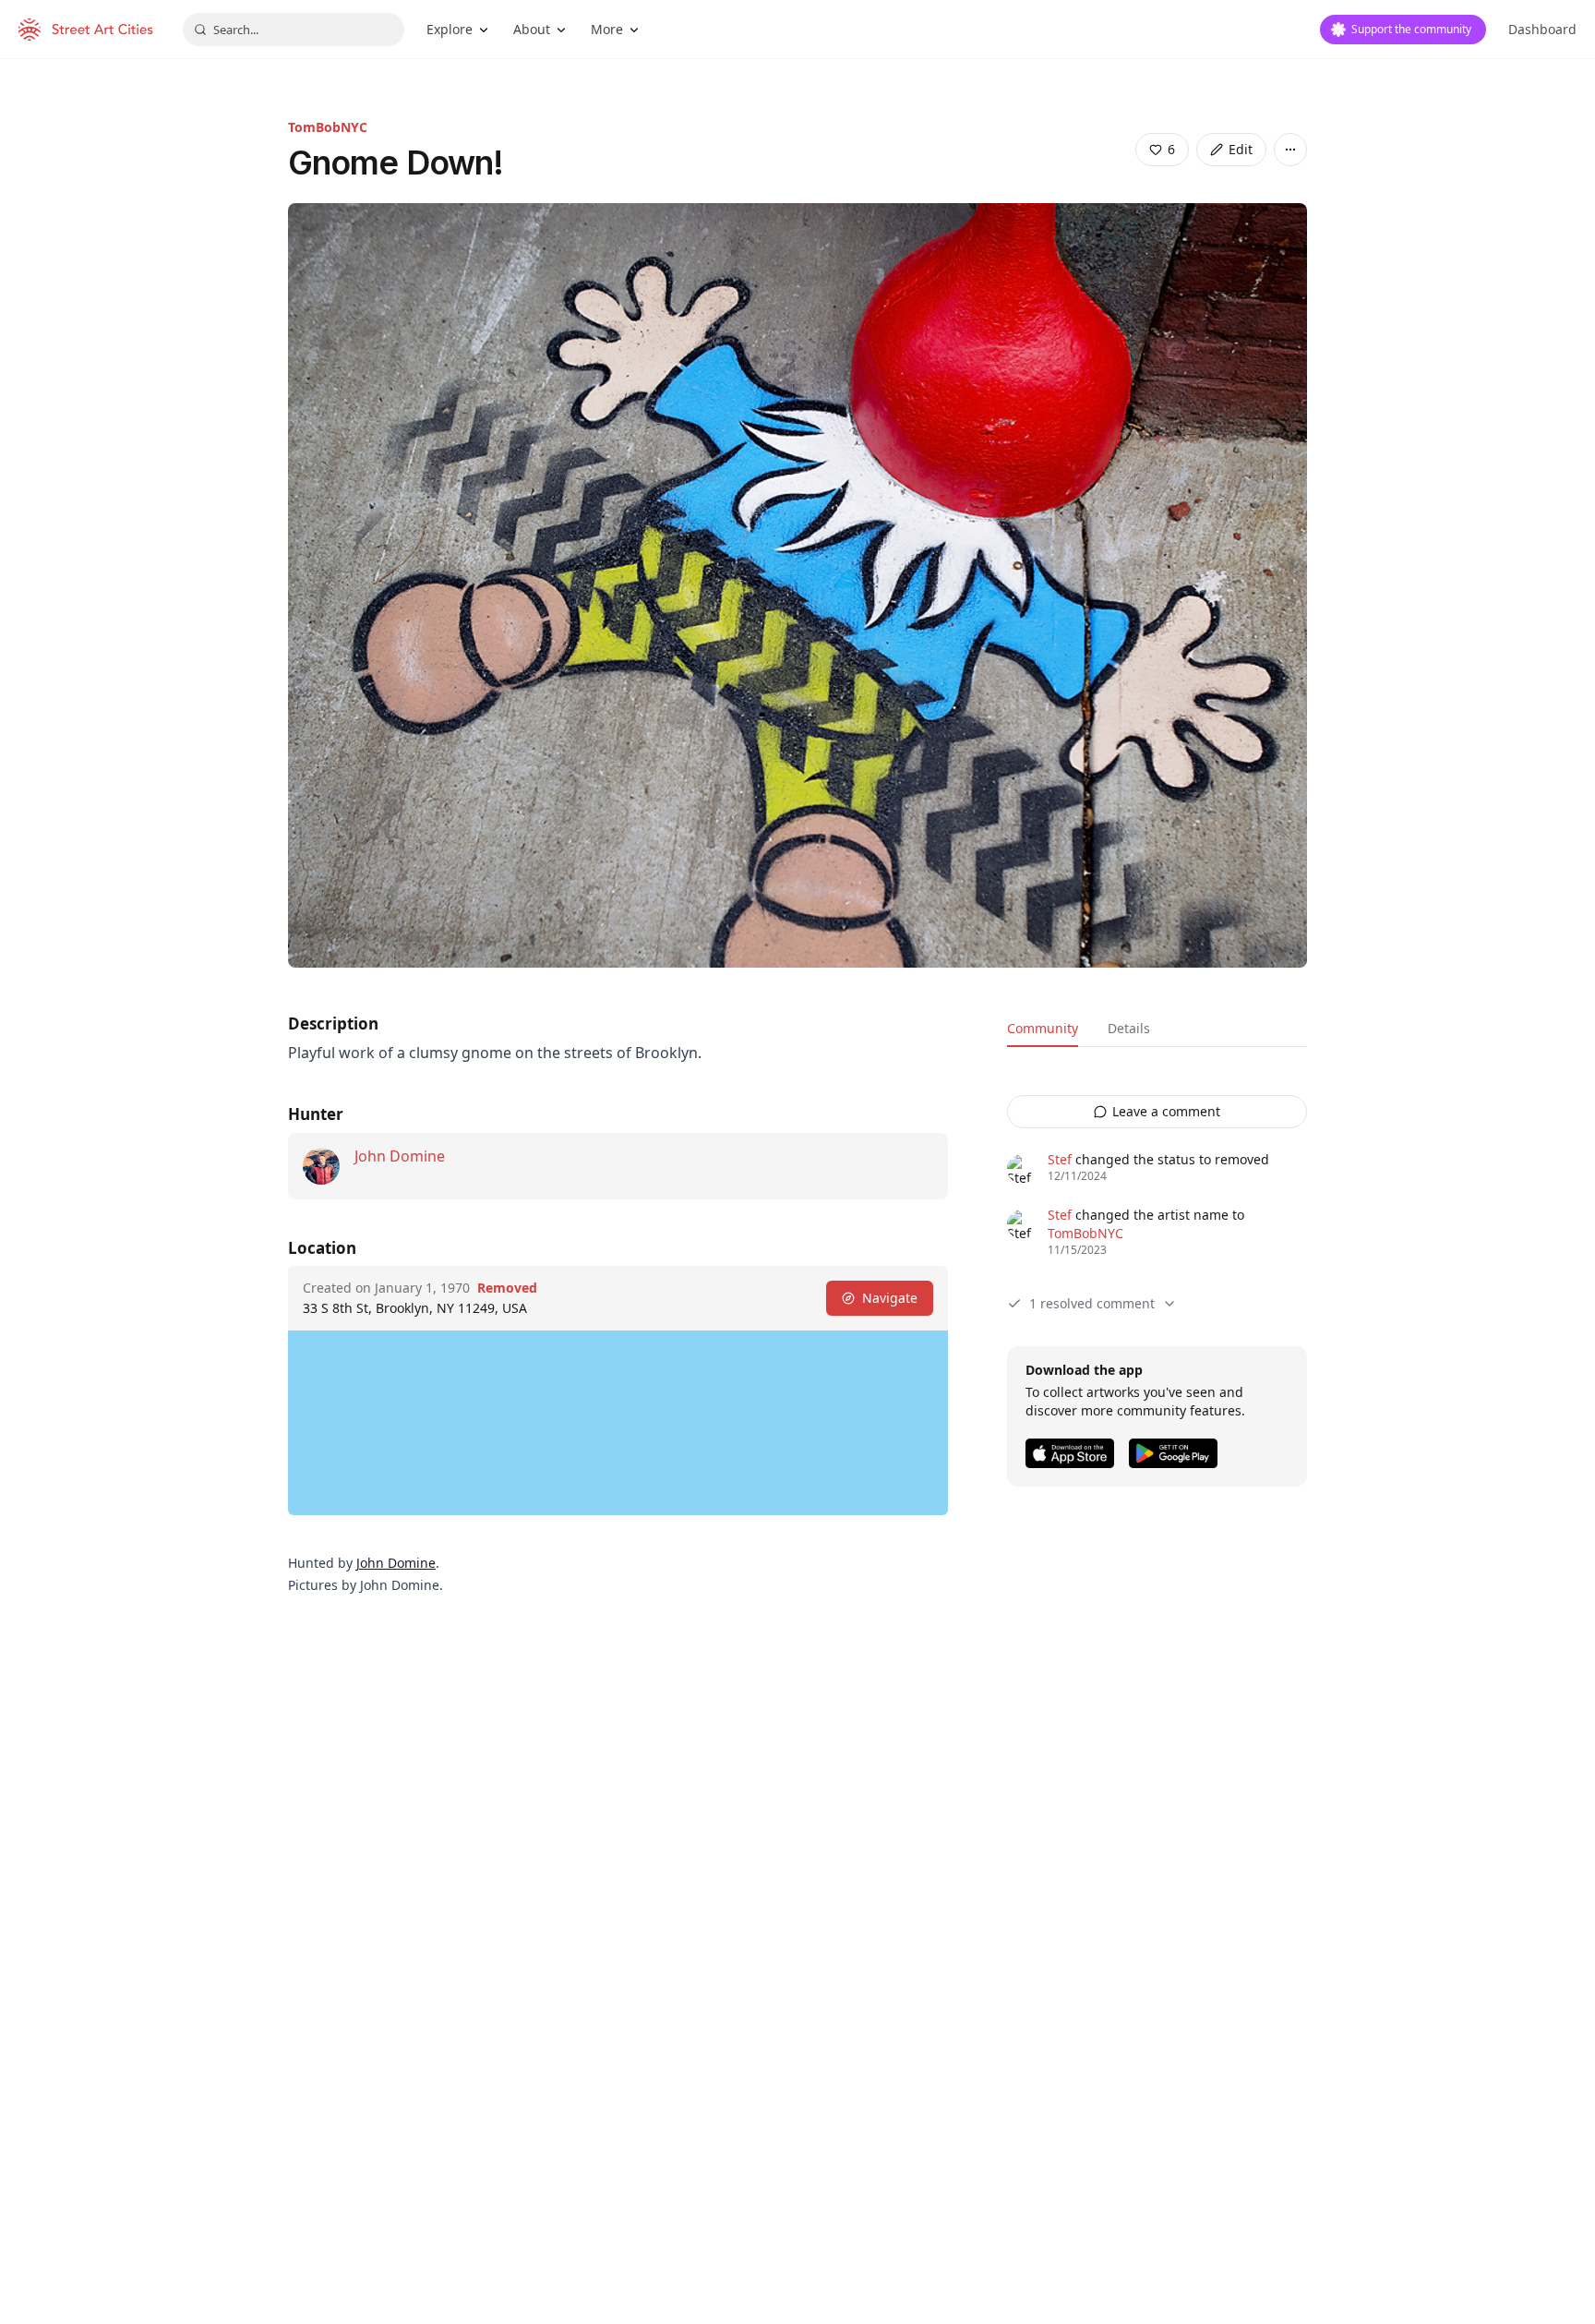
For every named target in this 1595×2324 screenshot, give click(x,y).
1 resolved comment (1092, 1303)
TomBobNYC (328, 127)
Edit (1241, 149)
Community (1043, 1028)
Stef (1060, 1159)
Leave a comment (1166, 1111)
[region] (618, 1423)
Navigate (890, 1298)
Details (1129, 1028)
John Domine (400, 1156)
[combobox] (294, 30)
